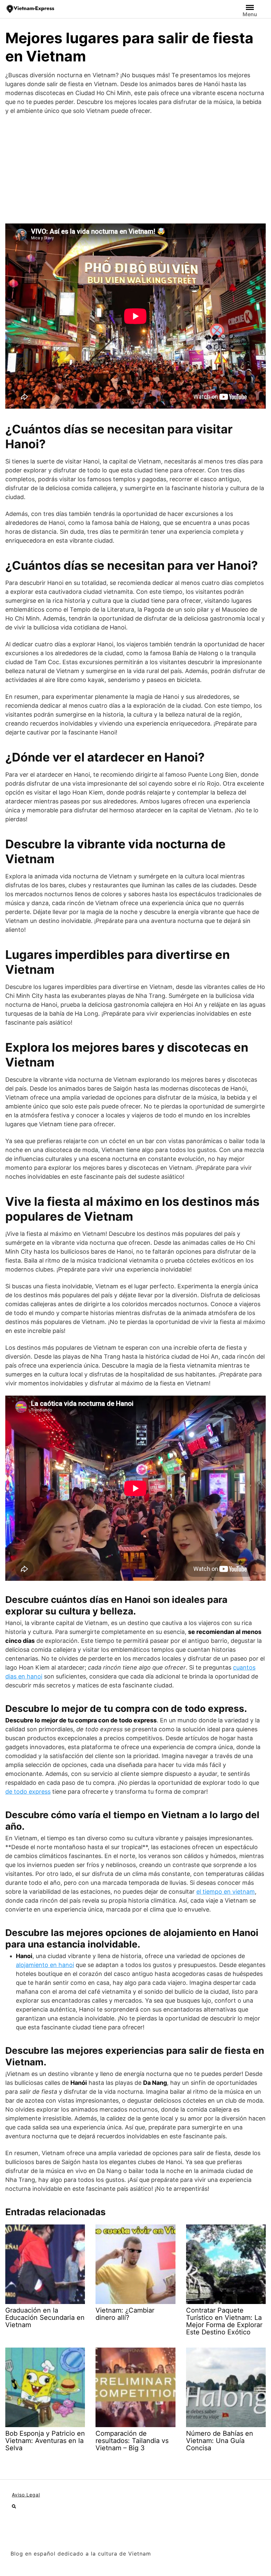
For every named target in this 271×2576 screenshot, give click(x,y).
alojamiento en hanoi (45, 1965)
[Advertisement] (135, 169)
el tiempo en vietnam (226, 1892)
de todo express (28, 1792)
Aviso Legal (26, 2495)
